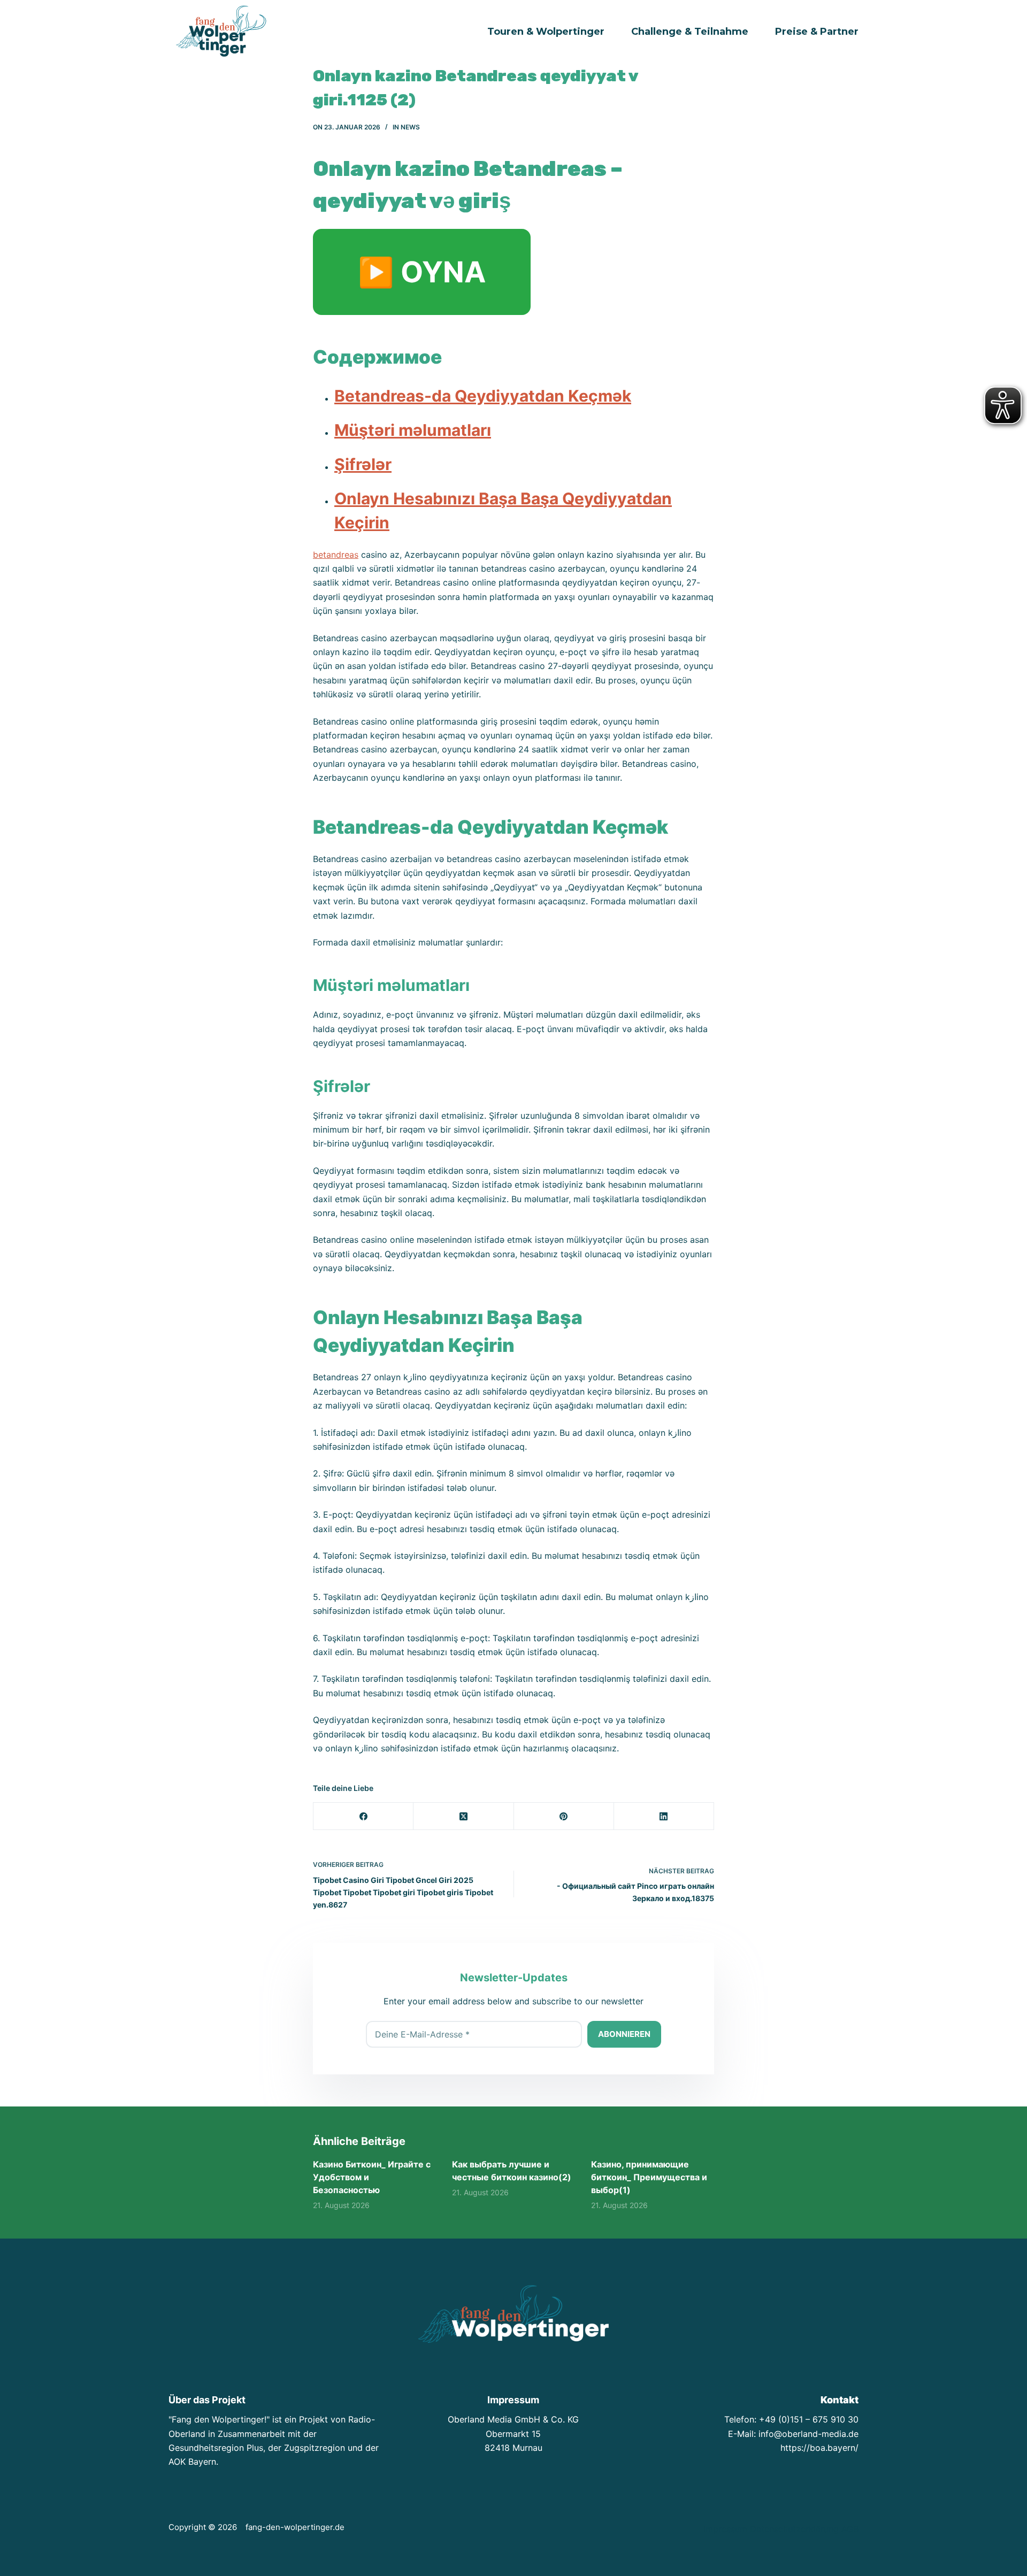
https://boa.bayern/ (819, 2448)
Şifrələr (363, 464)
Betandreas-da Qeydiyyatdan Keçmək (483, 396)
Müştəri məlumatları (413, 430)
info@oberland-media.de (808, 2434)
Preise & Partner (817, 32)
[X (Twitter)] (463, 1816)
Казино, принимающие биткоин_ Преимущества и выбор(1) (649, 2177)
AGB (850, 2529)
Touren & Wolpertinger (546, 32)
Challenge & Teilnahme (690, 32)
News (410, 127)
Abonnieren (624, 2034)
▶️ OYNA (422, 272)
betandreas (336, 555)
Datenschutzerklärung (794, 2529)
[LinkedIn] (664, 1816)
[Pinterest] (564, 1816)
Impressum (725, 2529)
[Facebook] (363, 1816)
